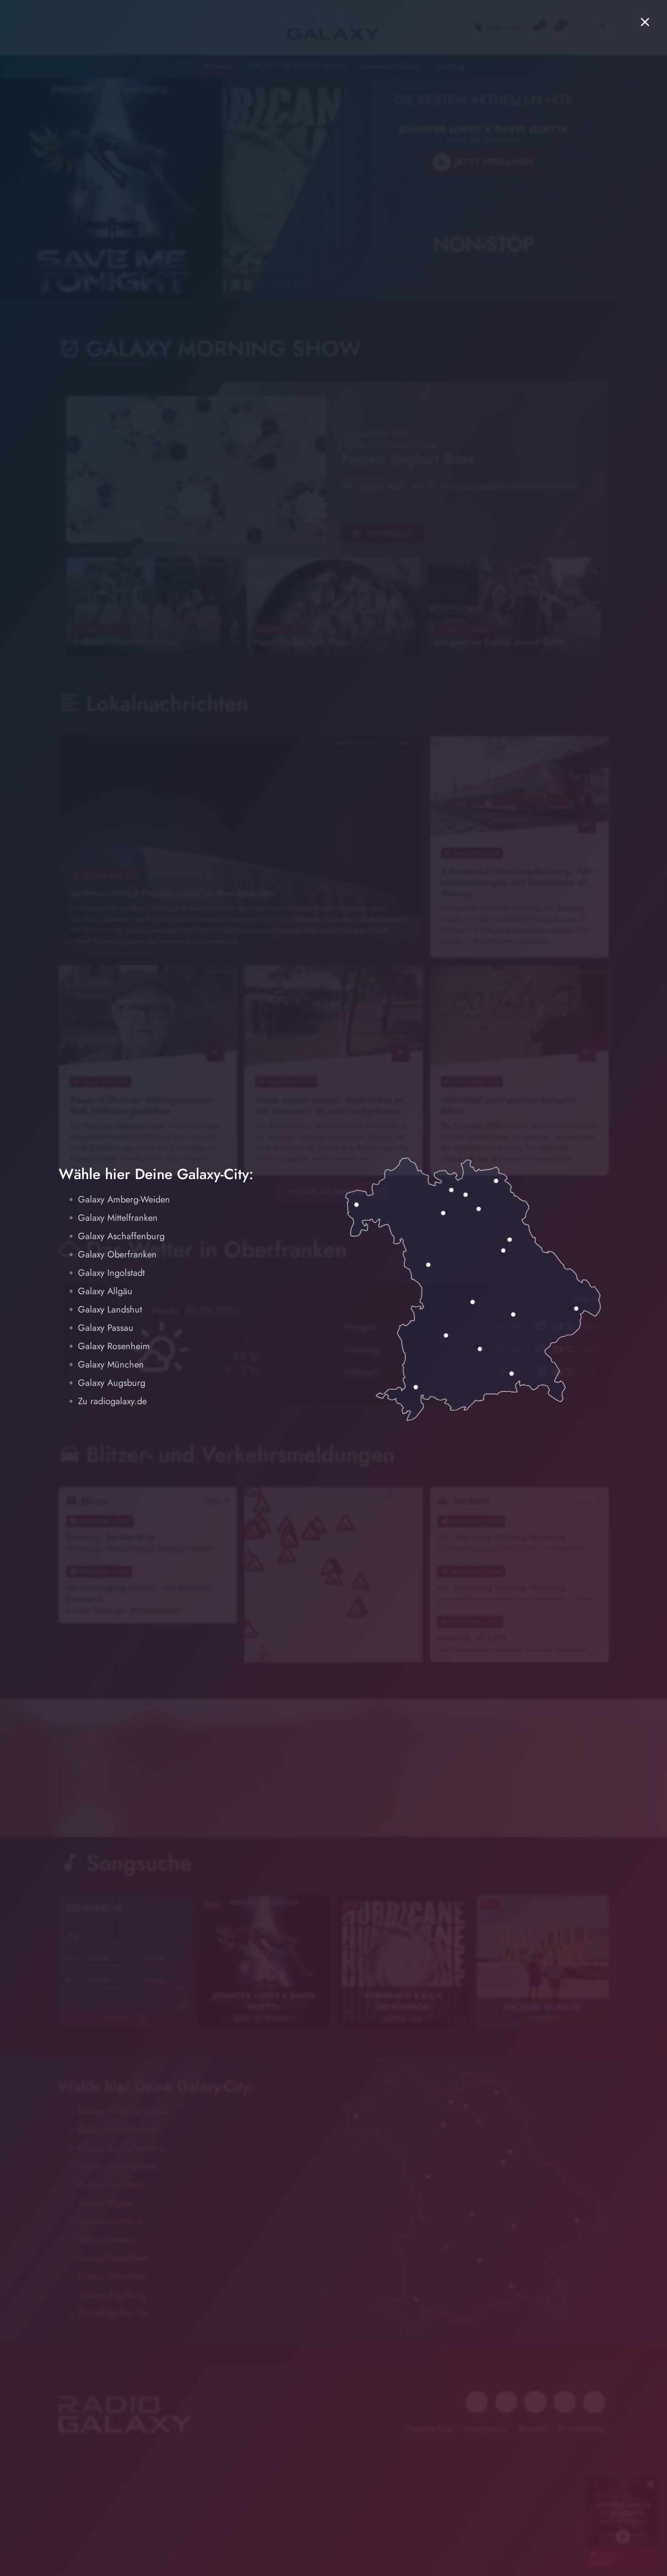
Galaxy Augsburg (112, 1383)
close (645, 22)
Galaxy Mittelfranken (118, 1218)
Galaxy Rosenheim (114, 1346)
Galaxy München (111, 1365)
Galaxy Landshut (110, 1310)
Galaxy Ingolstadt (111, 1273)
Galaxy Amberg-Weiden (124, 1200)
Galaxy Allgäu (105, 1291)
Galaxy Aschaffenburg (121, 1236)
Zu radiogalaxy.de (112, 1401)
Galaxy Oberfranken (117, 1255)
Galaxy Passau (106, 1328)
